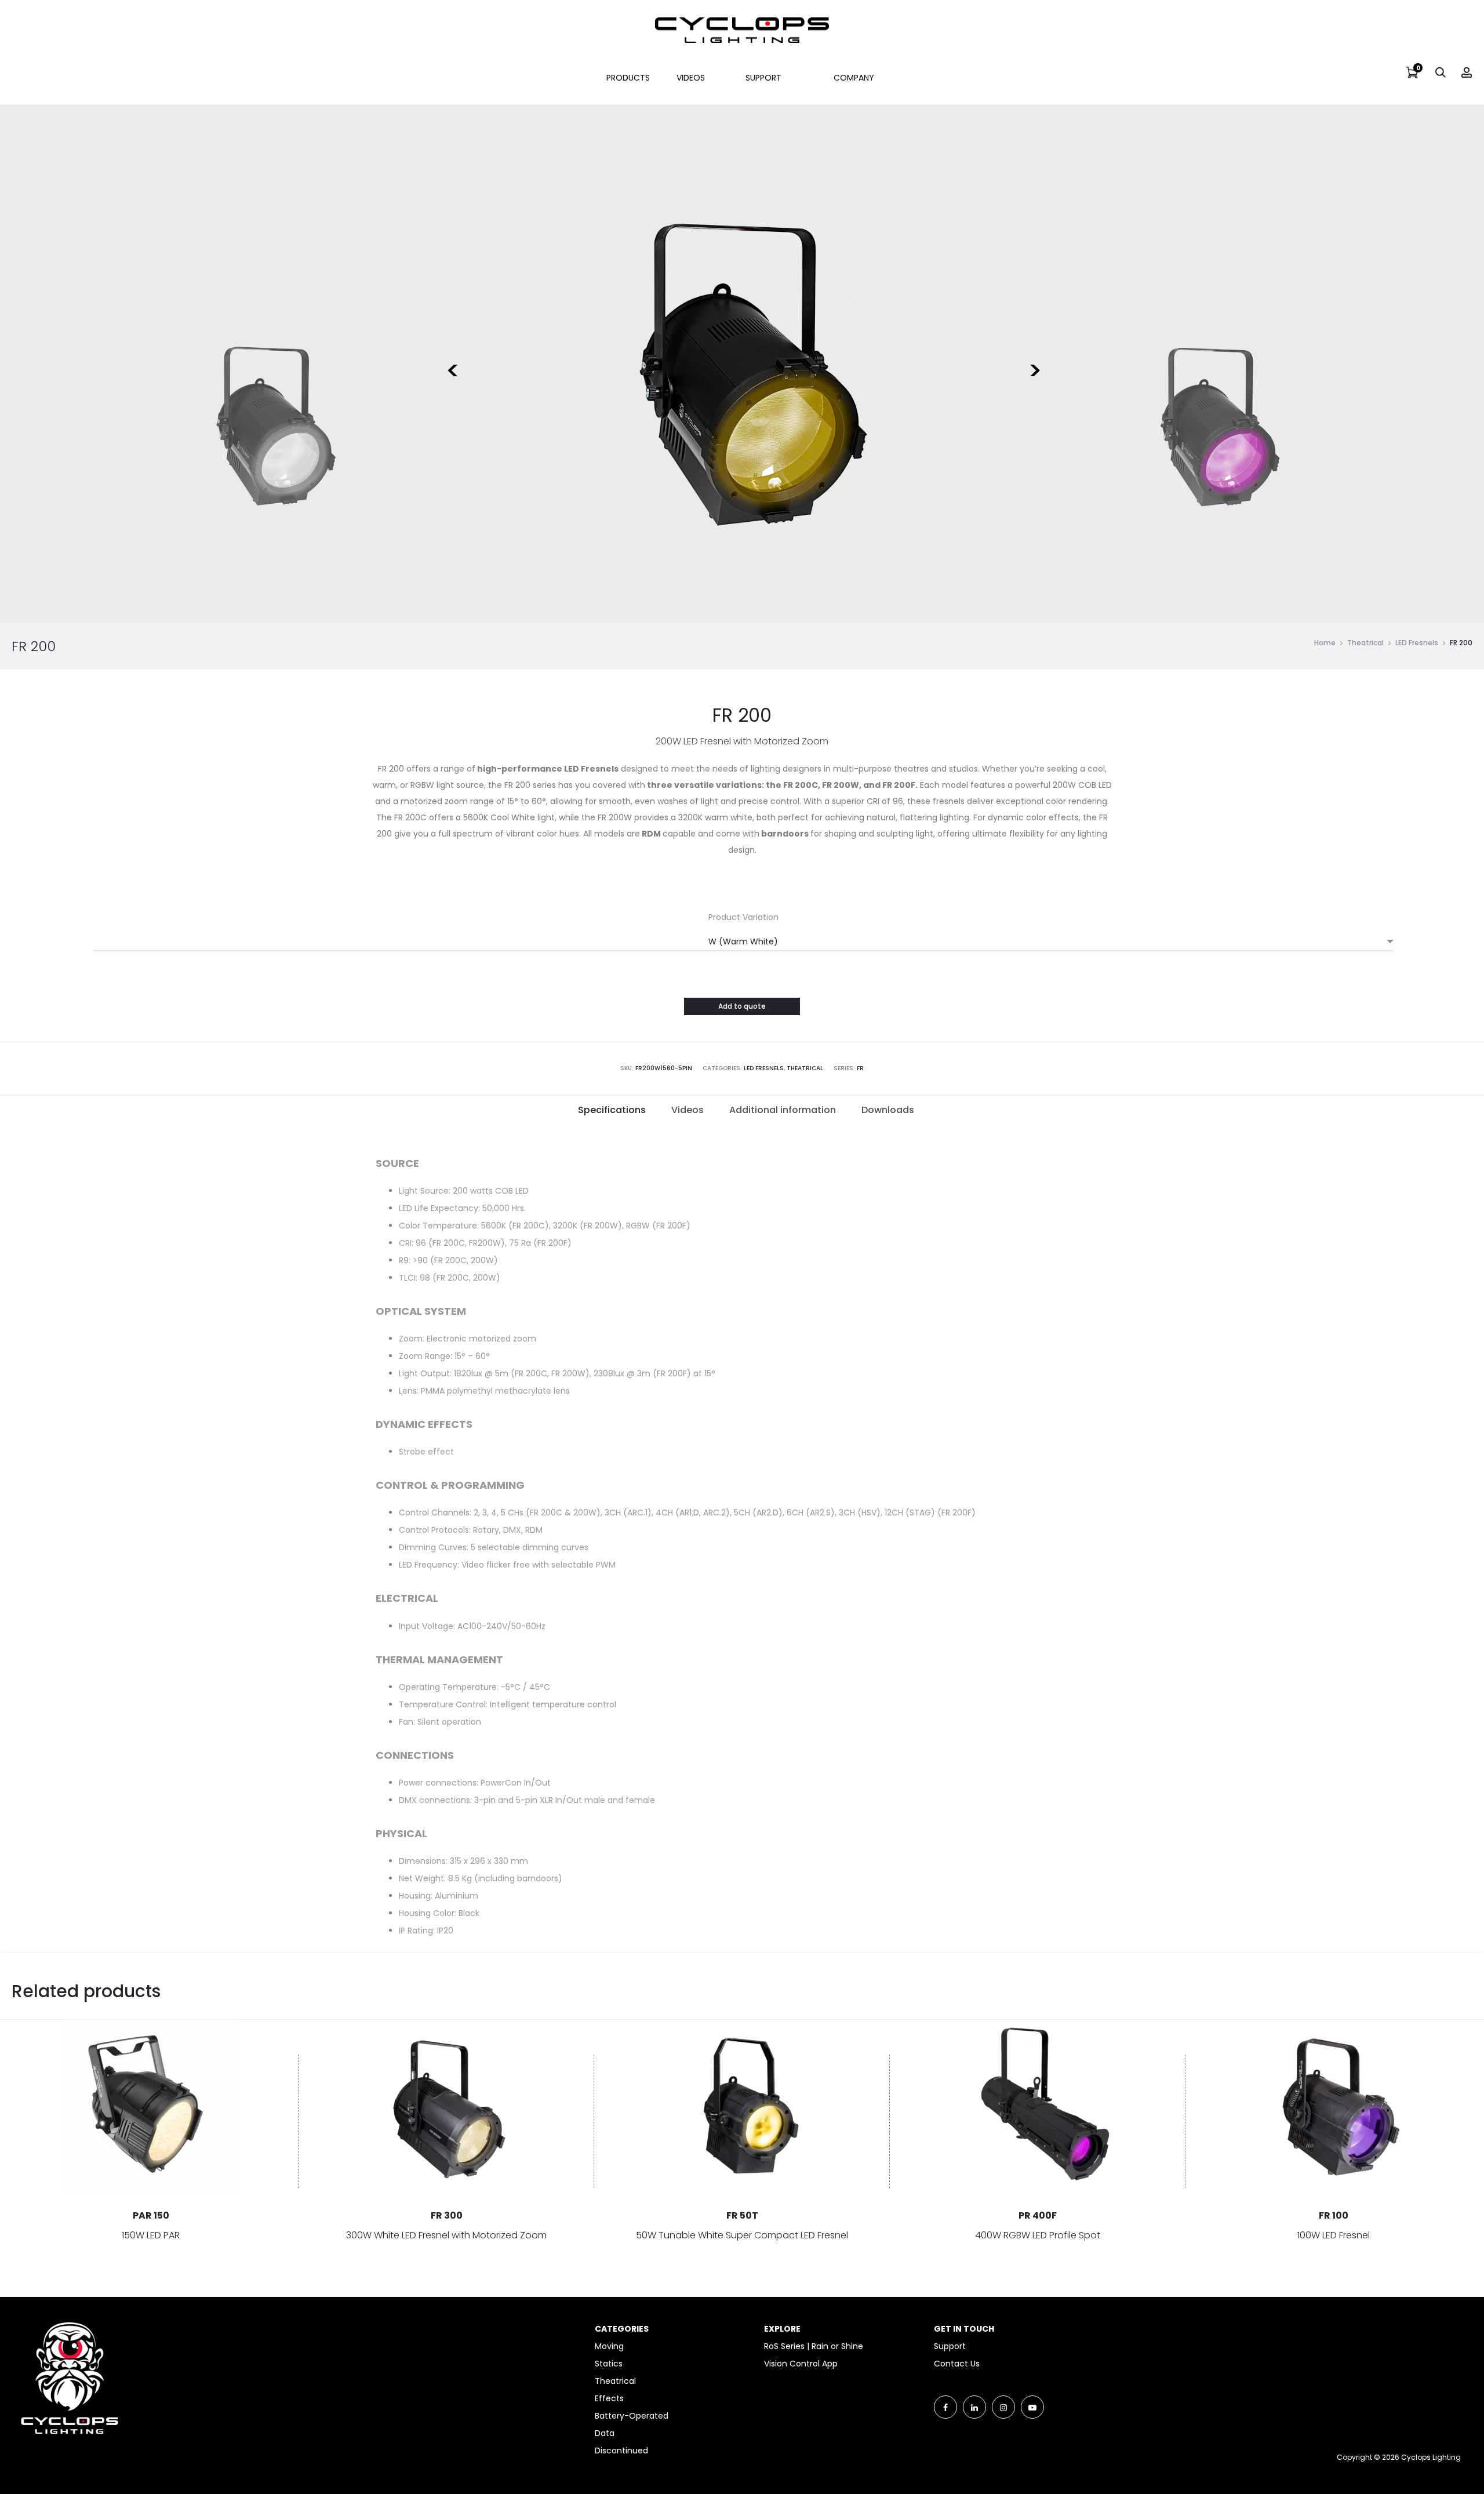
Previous (451, 363)
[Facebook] (945, 2407)
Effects (609, 2398)
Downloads (888, 1110)
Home (1325, 643)
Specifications (612, 1110)
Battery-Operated (632, 2416)
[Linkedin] (974, 2407)
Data (605, 2433)
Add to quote (742, 1006)
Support (763, 78)
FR (860, 1068)
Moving (609, 2346)
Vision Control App (801, 2364)
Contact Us (957, 2364)
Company (854, 78)
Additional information (783, 1110)
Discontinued (621, 2451)
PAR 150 (151, 2215)
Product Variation (743, 917)
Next (1033, 363)
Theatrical (1365, 643)
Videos (691, 78)
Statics (609, 2364)
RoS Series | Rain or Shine (814, 2346)
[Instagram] (1003, 2407)
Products (628, 78)
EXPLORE (782, 2329)
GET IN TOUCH (964, 2329)
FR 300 (447, 2215)
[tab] (612, 1110)
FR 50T (742, 2215)
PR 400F (1038, 2215)
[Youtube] (1032, 2407)
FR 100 (1334, 2215)
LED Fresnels (1417, 643)
